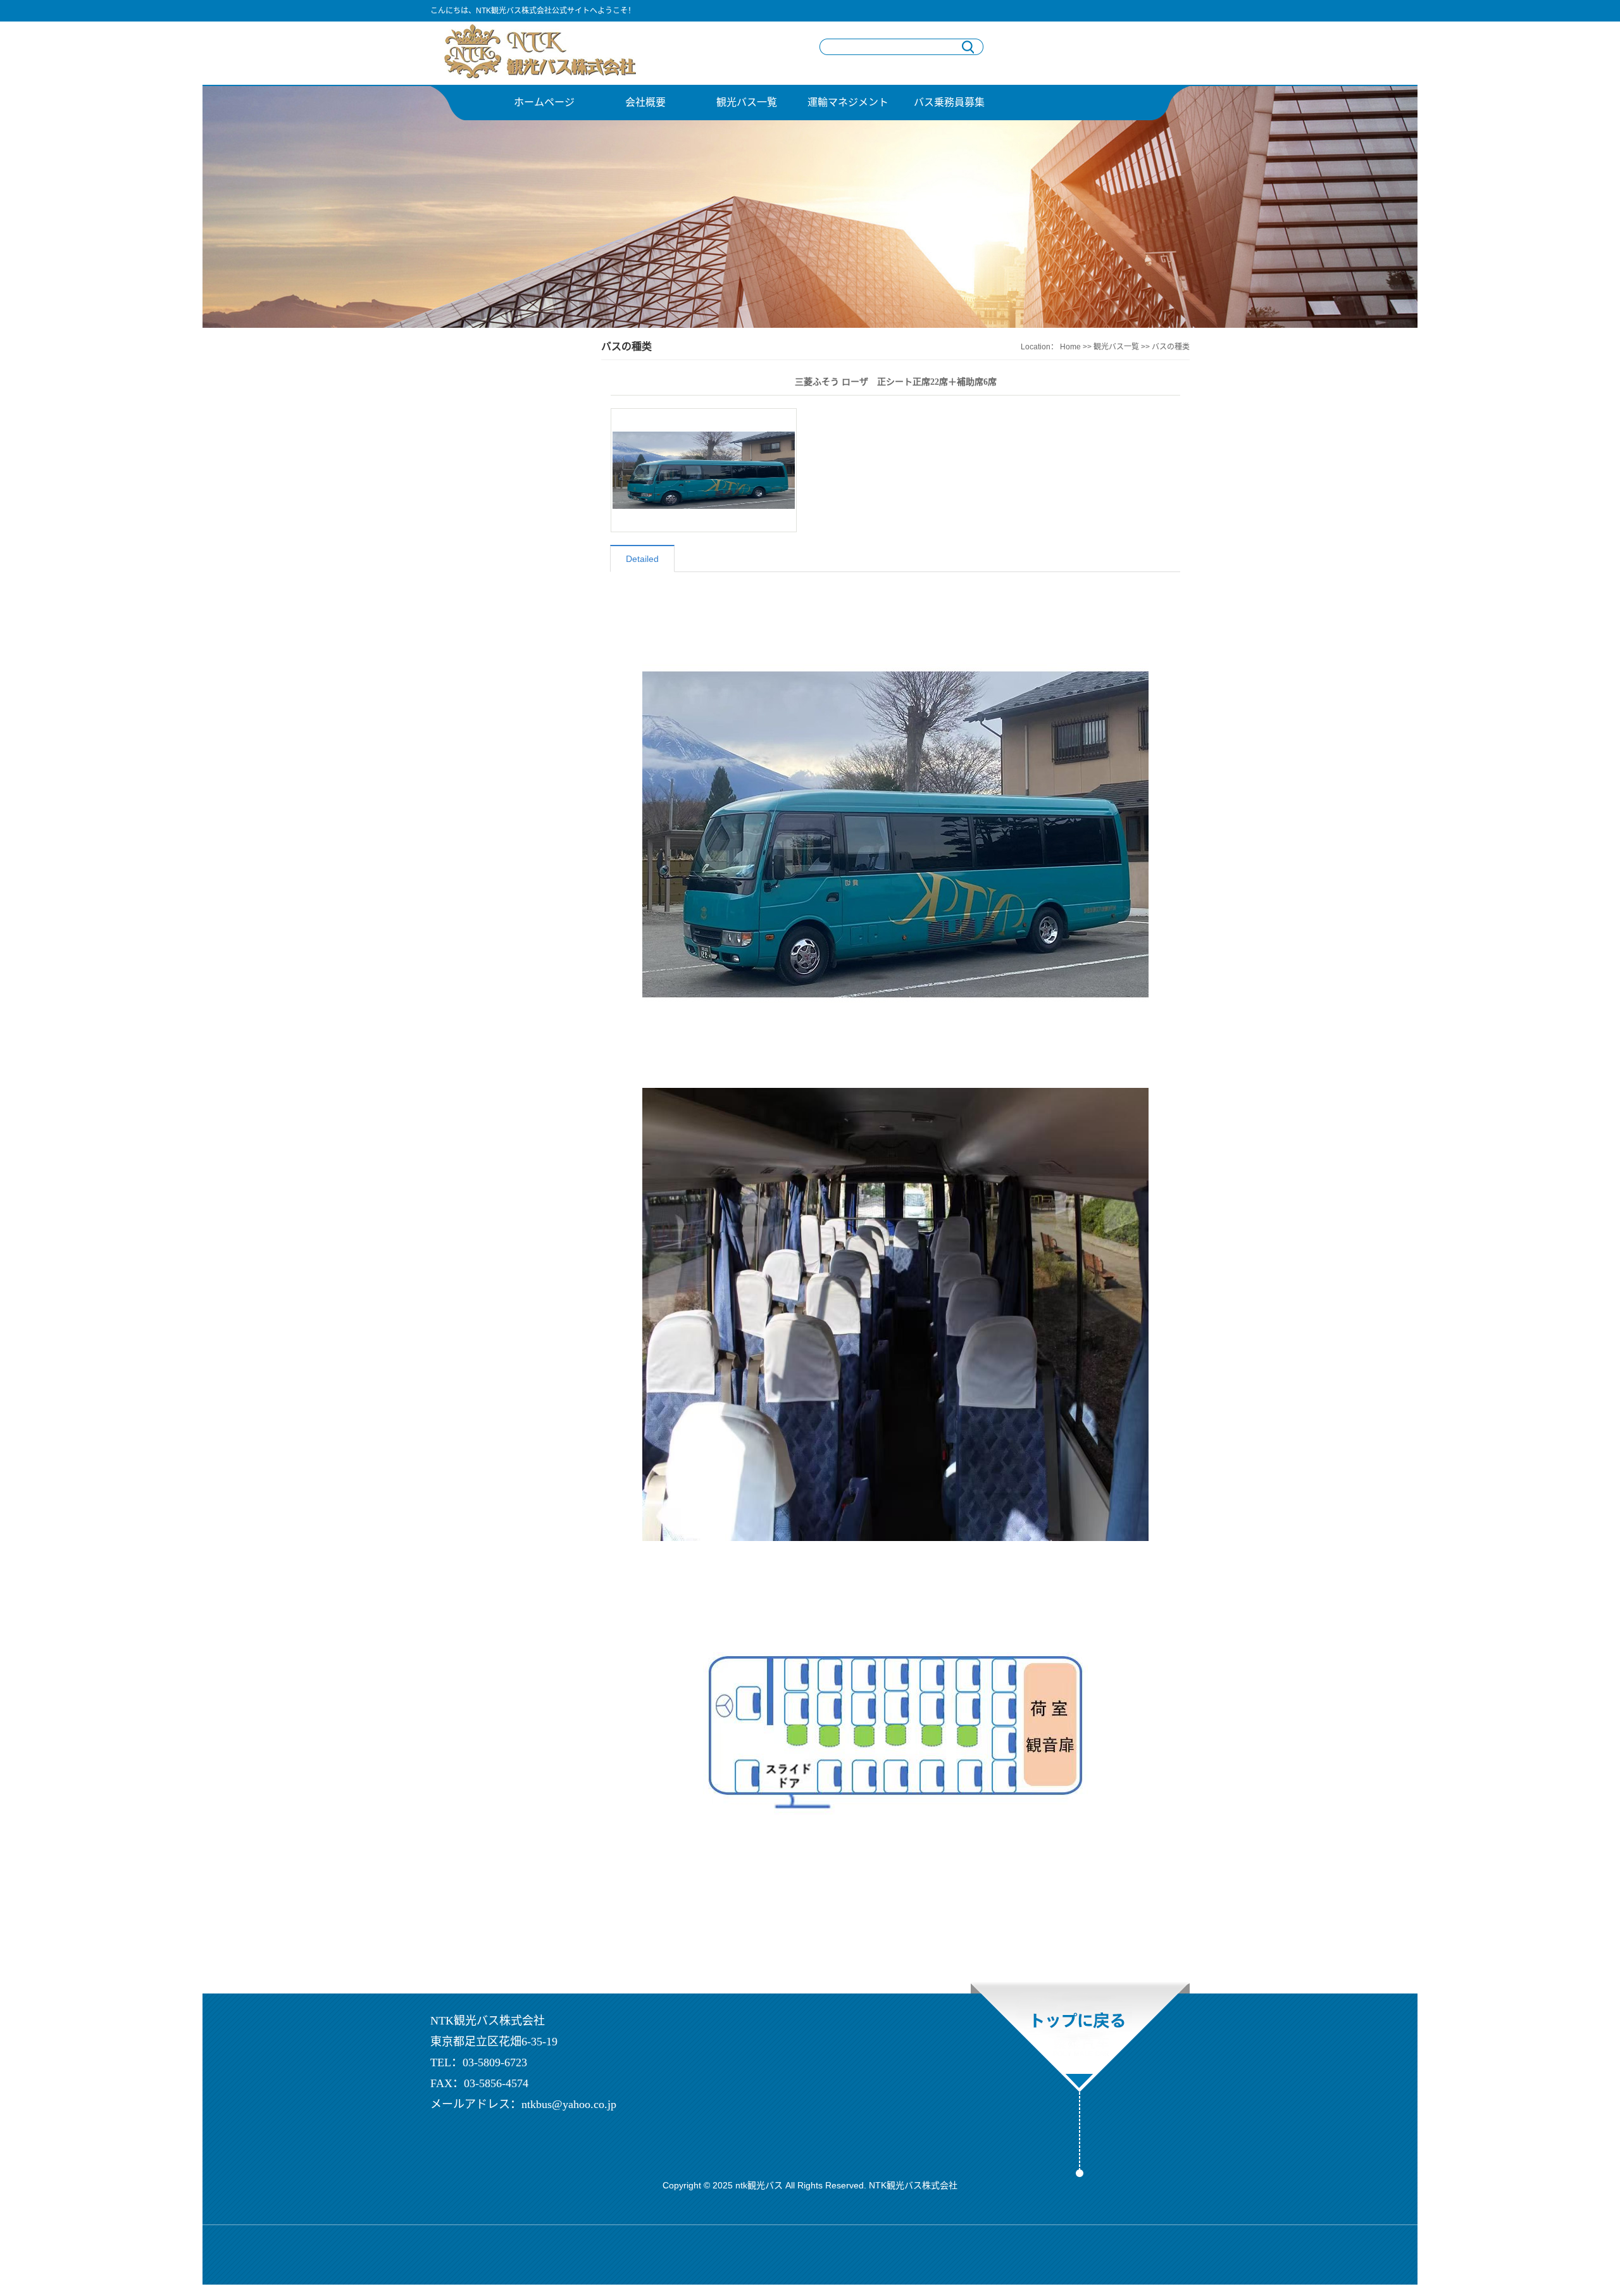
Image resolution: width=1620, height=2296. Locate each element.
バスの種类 (1171, 347)
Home (1070, 347)
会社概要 (645, 102)
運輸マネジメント (848, 102)
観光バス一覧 (747, 102)
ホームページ (544, 102)
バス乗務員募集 (949, 102)
